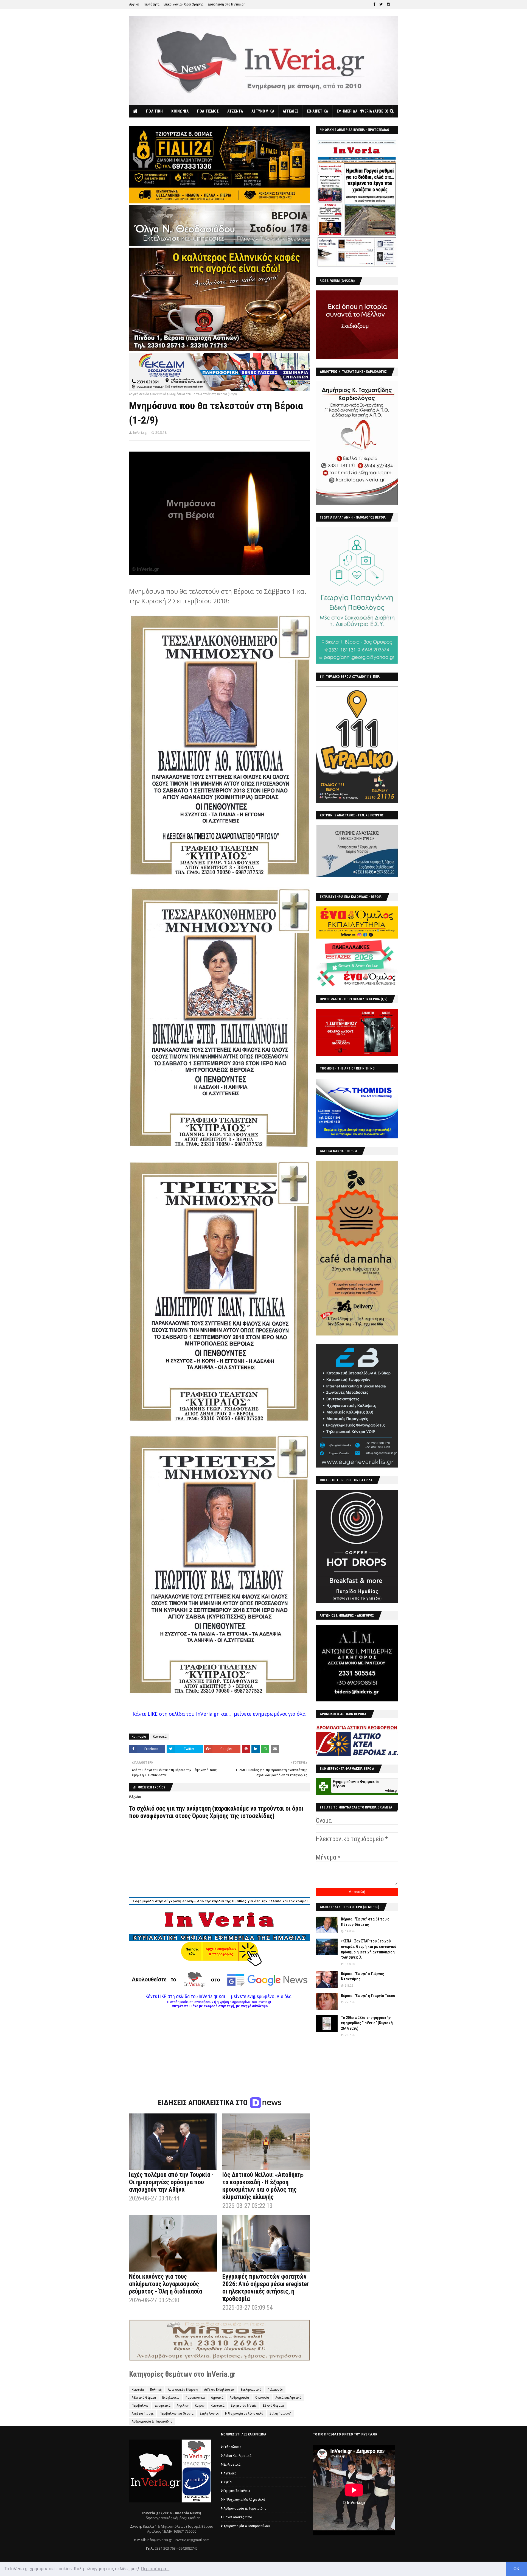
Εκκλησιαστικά (251, 2390)
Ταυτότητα (151, 4)
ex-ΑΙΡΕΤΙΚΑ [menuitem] (317, 111)
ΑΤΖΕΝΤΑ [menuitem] (235, 111)
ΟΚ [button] (516, 2569)
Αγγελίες (183, 2406)
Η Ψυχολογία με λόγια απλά (244, 2413)
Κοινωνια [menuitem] (180, 111)
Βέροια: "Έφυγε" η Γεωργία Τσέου (368, 1996)
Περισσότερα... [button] (155, 2569)
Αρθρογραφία (239, 2398)
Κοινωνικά (159, 394)
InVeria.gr (141, 432)
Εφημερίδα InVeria (244, 2406)
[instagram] (388, 4)
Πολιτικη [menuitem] (154, 111)
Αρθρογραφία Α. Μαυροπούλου (247, 2526)
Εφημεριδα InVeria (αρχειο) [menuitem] (363, 111)
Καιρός (200, 2406)
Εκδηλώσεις (171, 2398)
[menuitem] (135, 111)
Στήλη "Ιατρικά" (280, 2413)
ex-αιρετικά (162, 2406)
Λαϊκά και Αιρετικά (288, 2398)
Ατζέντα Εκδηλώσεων (219, 2390)
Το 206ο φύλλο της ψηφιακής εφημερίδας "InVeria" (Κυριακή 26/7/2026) (367, 2023)
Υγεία (228, 2482)
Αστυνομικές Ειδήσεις (183, 2390)
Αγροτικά (217, 2398)
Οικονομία (262, 2398)
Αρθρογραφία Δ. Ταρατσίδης (152, 2421)
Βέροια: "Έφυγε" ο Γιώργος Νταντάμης (362, 1976)
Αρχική (134, 4)
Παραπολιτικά (195, 2398)
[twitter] (381, 4)
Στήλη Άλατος (209, 2413)
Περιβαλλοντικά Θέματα (177, 2413)
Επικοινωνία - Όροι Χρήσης (184, 4)
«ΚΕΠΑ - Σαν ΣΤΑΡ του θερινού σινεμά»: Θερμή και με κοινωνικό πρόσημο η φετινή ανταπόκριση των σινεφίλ (369, 1949)
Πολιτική (156, 2390)
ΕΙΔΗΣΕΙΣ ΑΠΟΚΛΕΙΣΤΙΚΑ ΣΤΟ (204, 2103)
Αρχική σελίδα (139, 394)
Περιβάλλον (140, 2406)
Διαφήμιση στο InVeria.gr (226, 4)
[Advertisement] (220, 2046)
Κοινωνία (138, 2390)
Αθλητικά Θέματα (144, 2398)
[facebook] (374, 4)
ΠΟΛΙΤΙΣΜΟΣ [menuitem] (208, 111)
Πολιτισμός (275, 2390)
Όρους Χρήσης (210, 1816)
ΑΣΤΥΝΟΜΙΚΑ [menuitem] (263, 111)
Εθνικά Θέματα (273, 2406)
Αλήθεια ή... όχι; (143, 2413)
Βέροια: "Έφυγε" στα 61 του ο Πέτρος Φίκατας (365, 1922)
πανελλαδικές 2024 (238, 2517)
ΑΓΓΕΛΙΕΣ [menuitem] (291, 111)
